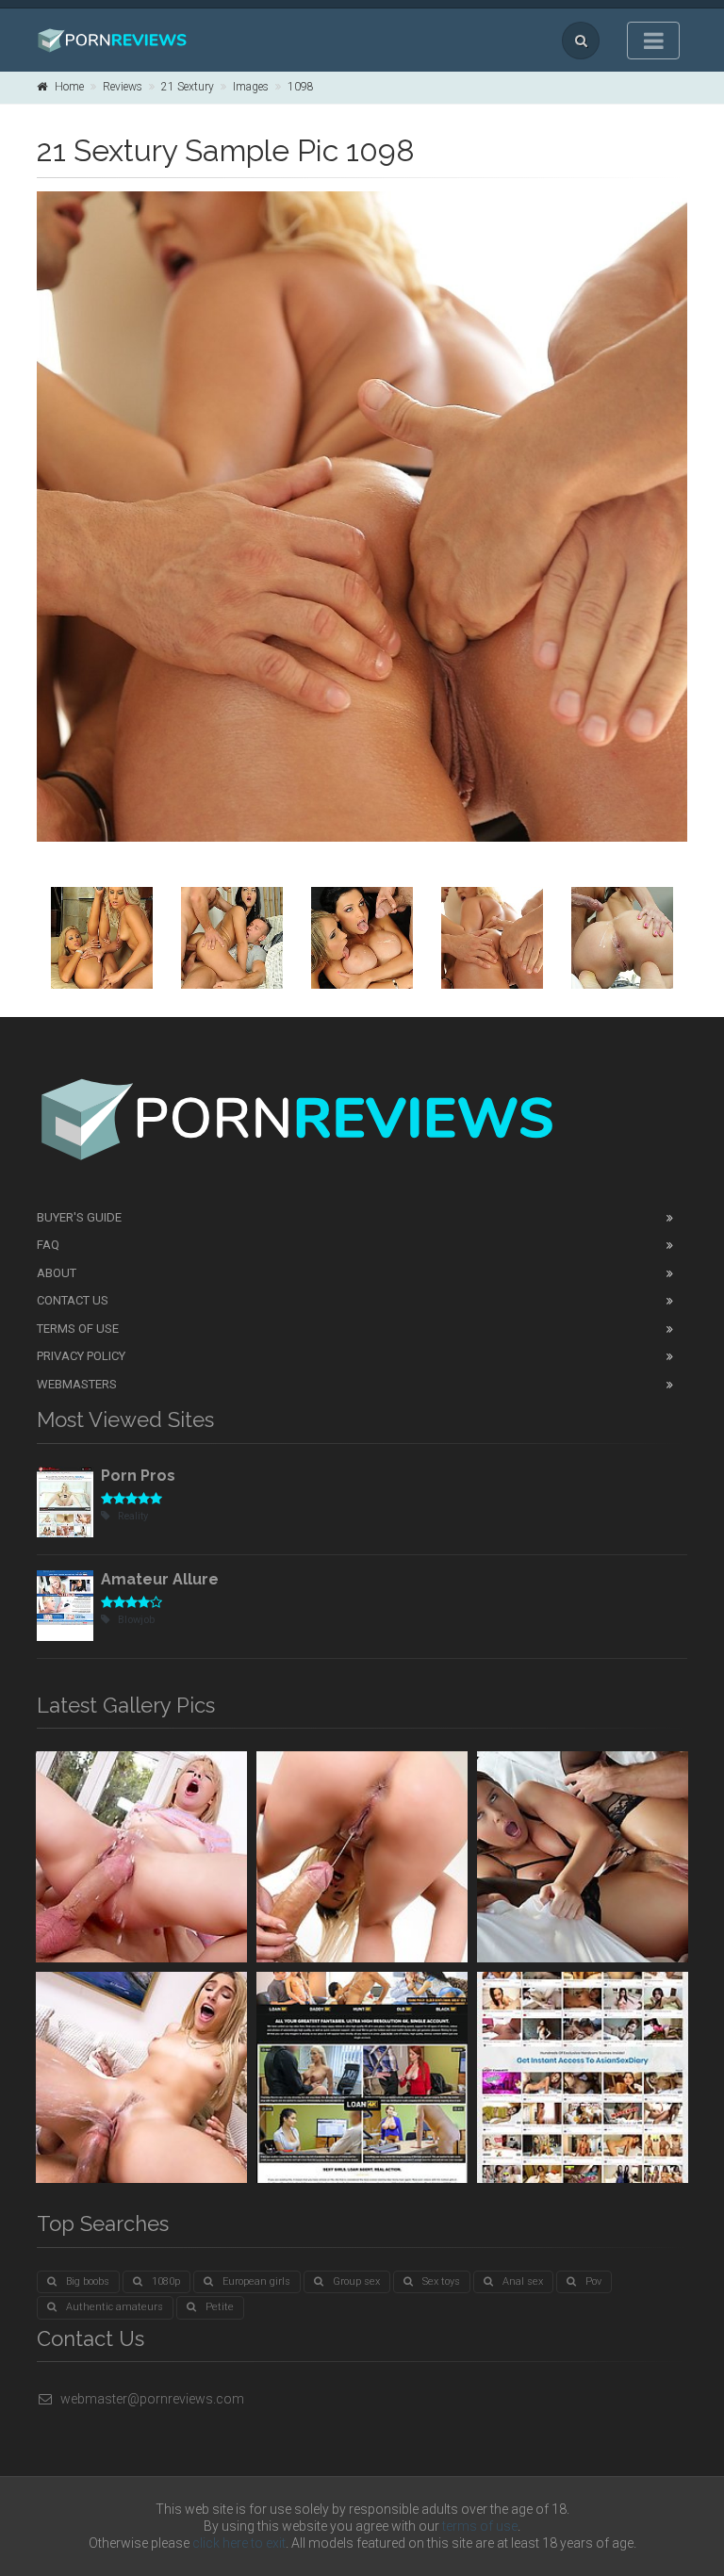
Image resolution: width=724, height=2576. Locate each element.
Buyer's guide (79, 1217)
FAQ (48, 1245)
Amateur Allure (160, 1579)
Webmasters (77, 1384)
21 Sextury (188, 87)
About (57, 1273)
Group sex (356, 2281)
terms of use (480, 2526)
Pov (593, 2281)
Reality (133, 1516)
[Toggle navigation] (653, 41)
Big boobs (88, 2281)
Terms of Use (78, 1329)
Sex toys (441, 2281)
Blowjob (136, 1620)
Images (251, 87)
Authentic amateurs (115, 2307)
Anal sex (523, 2281)
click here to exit (239, 2543)
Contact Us (73, 1300)
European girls (256, 2281)
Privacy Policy (81, 1356)
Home (69, 87)
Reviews (123, 87)
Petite (220, 2307)
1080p (166, 2281)
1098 (301, 87)
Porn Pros (138, 1476)
